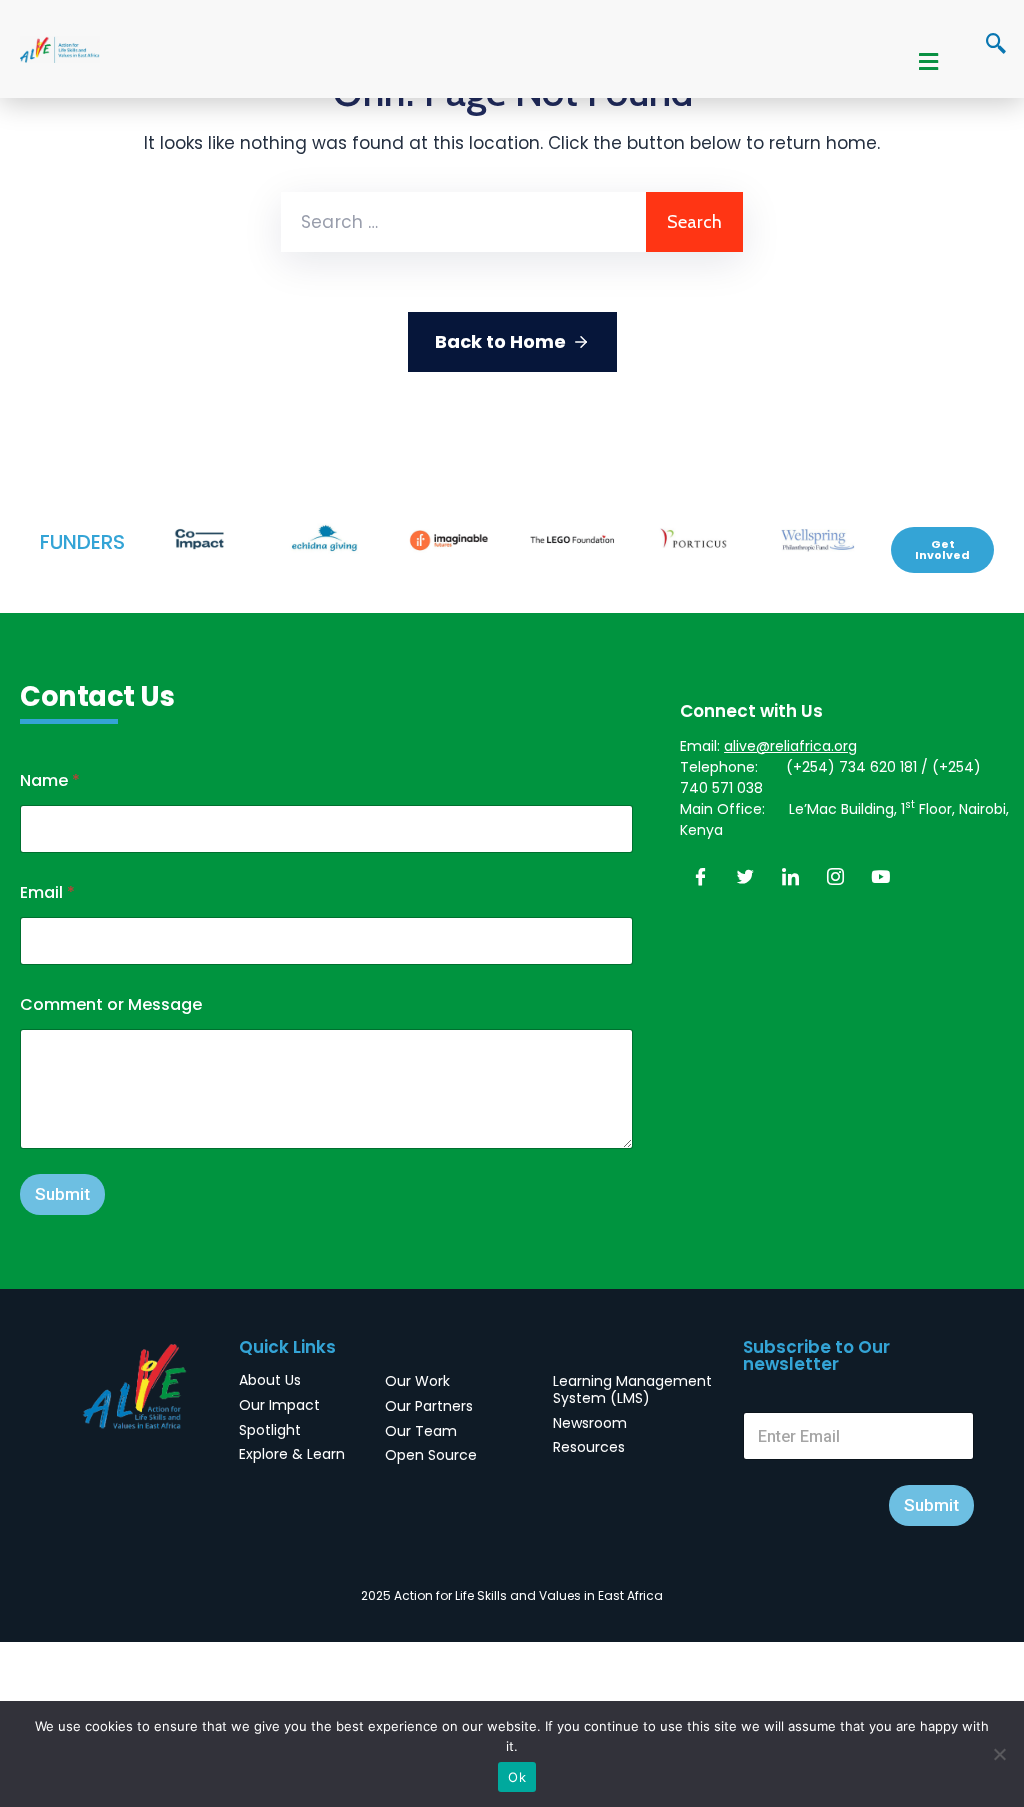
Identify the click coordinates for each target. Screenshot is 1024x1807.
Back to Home (500, 341)
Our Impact (279, 1405)
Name (50, 780)
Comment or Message (111, 1004)
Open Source (431, 1455)
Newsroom (590, 1423)
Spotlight (270, 1430)
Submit (62, 1194)
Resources (589, 1447)
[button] (942, 550)
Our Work (417, 1381)
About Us (270, 1380)
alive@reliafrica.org (790, 746)
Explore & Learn (292, 1454)
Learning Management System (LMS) (632, 1389)
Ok (517, 1777)
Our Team (421, 1431)
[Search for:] (463, 222)
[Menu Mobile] (928, 63)
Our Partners (429, 1406)
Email (47, 892)
